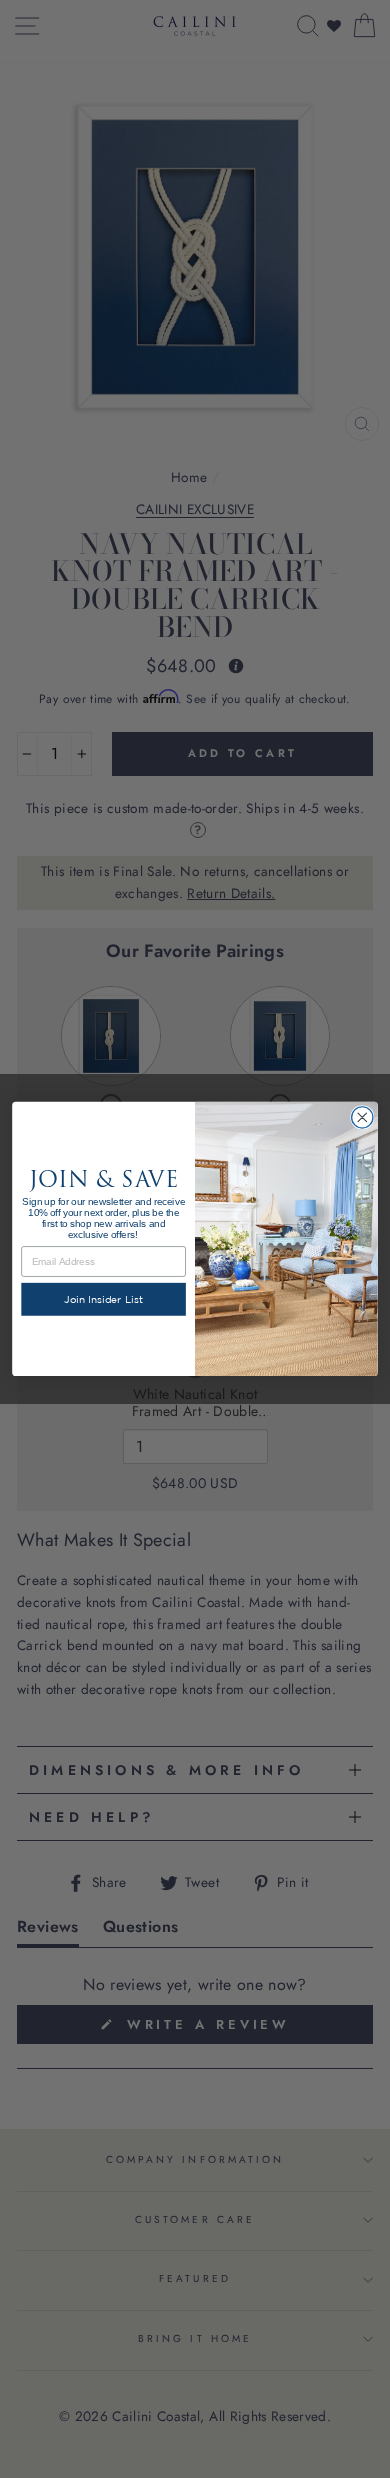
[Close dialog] (362, 1117)
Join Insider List (103, 1300)
